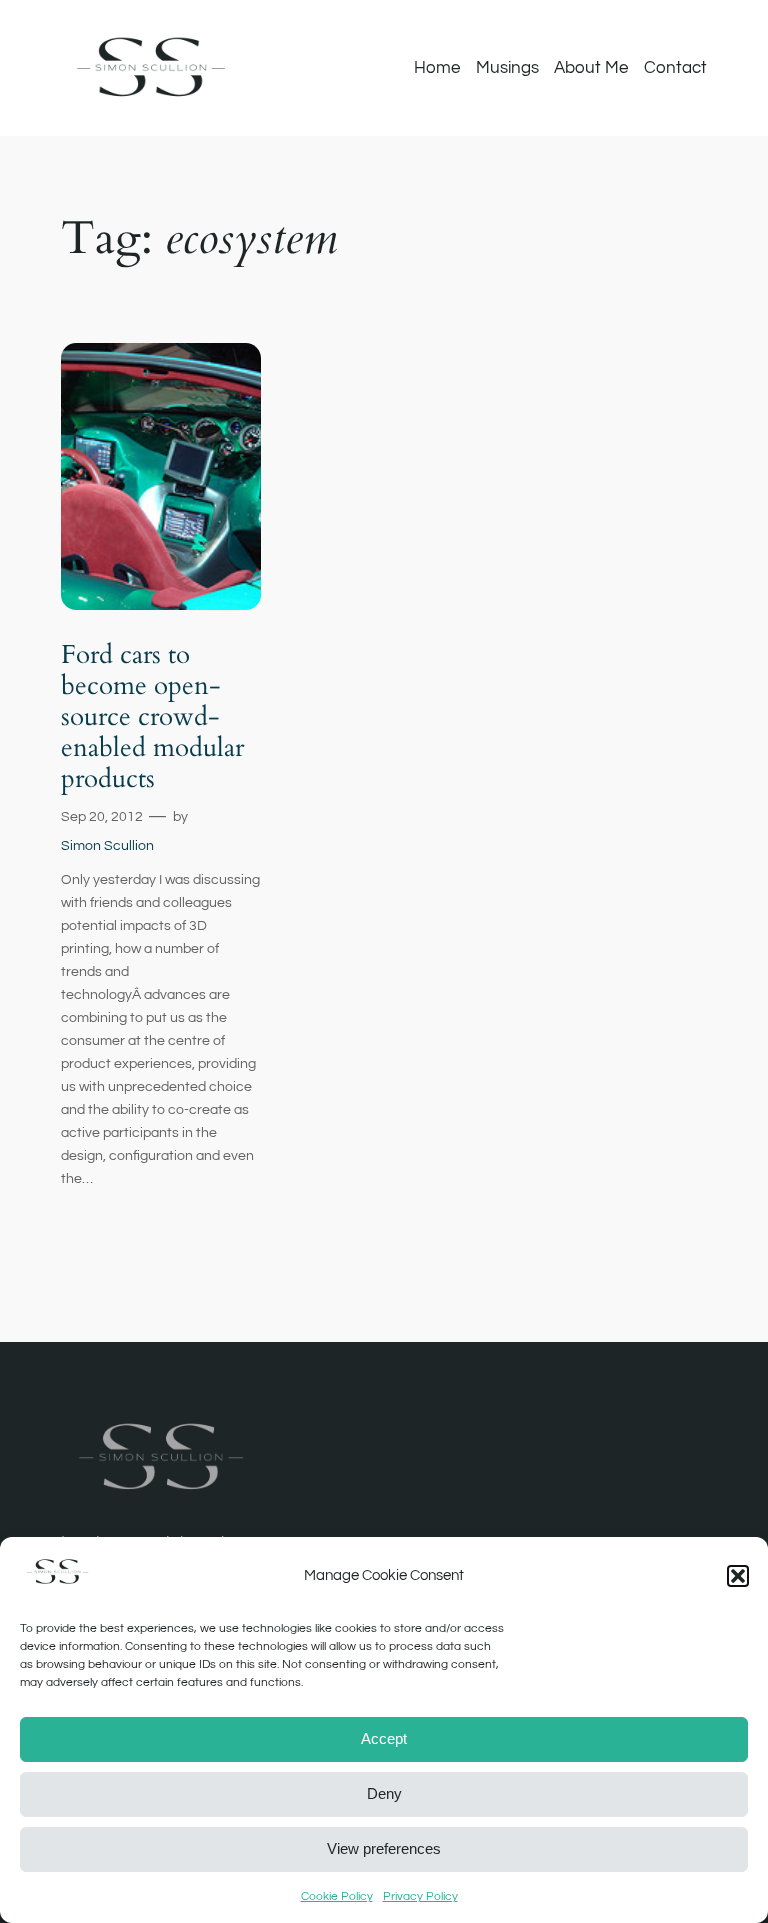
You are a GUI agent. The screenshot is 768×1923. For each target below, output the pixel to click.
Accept (384, 1738)
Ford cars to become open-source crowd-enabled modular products (152, 717)
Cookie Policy (337, 1896)
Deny (384, 1793)
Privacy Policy (420, 1896)
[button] (738, 1576)
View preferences (384, 1848)
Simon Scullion (107, 845)
